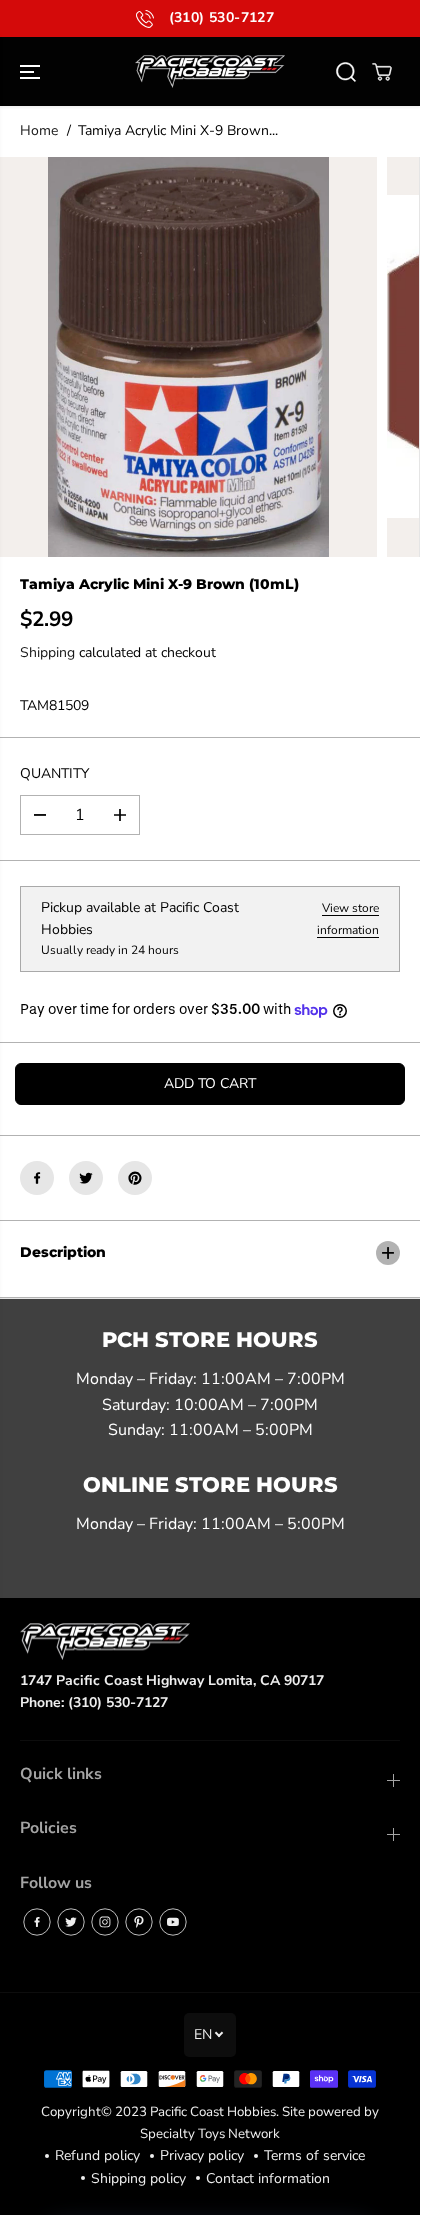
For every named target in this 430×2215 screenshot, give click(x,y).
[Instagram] (105, 1922)
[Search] (346, 72)
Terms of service (314, 2155)
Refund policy (97, 2155)
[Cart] (382, 72)
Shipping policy (138, 2178)
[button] (32, 71)
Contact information (268, 2178)
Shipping (47, 652)
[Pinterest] (135, 1178)
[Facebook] (37, 1178)
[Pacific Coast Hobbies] (210, 71)
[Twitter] (86, 1178)
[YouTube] (173, 1922)
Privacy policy (202, 2155)
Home (39, 130)
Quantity (54, 773)
